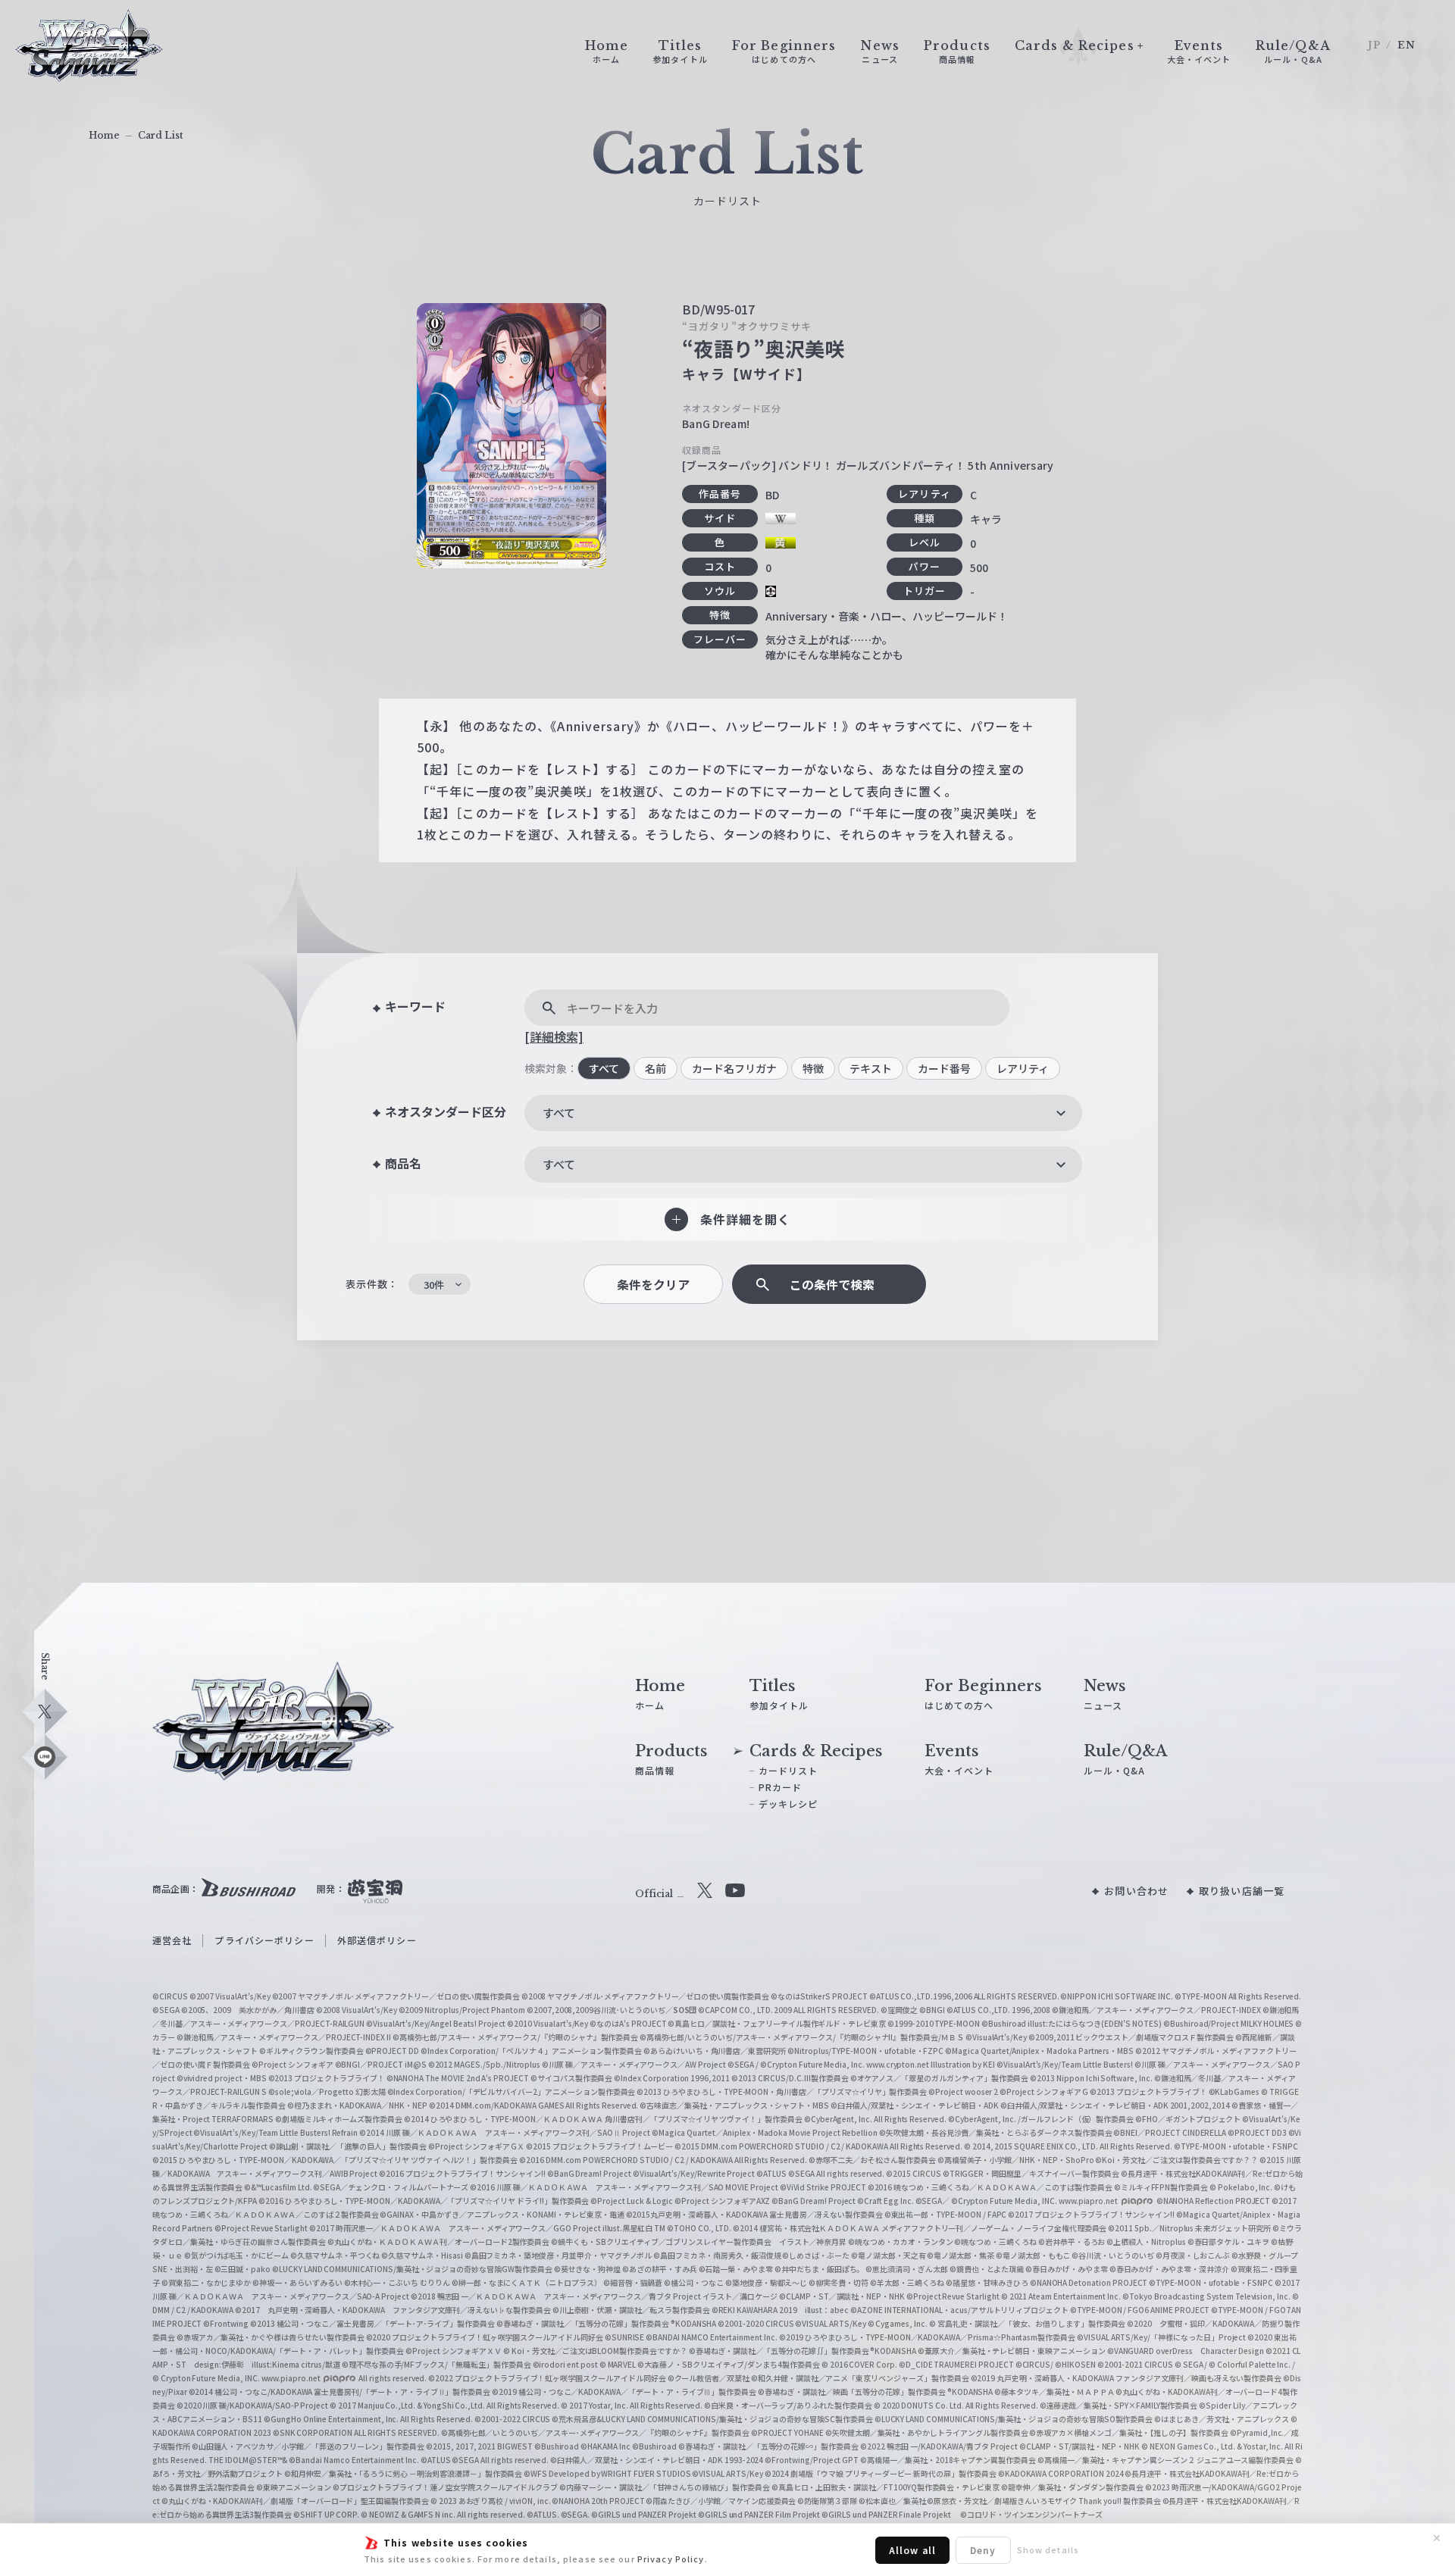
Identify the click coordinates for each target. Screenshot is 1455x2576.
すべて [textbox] (559, 1113)
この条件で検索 (832, 1285)
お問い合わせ (1136, 1891)
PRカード (781, 1787)
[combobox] (803, 1113)
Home (104, 135)
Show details (1048, 2549)
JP (1374, 45)
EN (1406, 45)
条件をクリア (653, 1285)
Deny (983, 2550)
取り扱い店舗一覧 (1242, 1891)
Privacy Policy (671, 2559)
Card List (161, 135)
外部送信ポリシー (377, 1940)
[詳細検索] (554, 1036)
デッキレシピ (789, 1804)
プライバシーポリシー (264, 1940)
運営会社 (172, 1940)
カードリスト (789, 1770)
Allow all (912, 2550)
